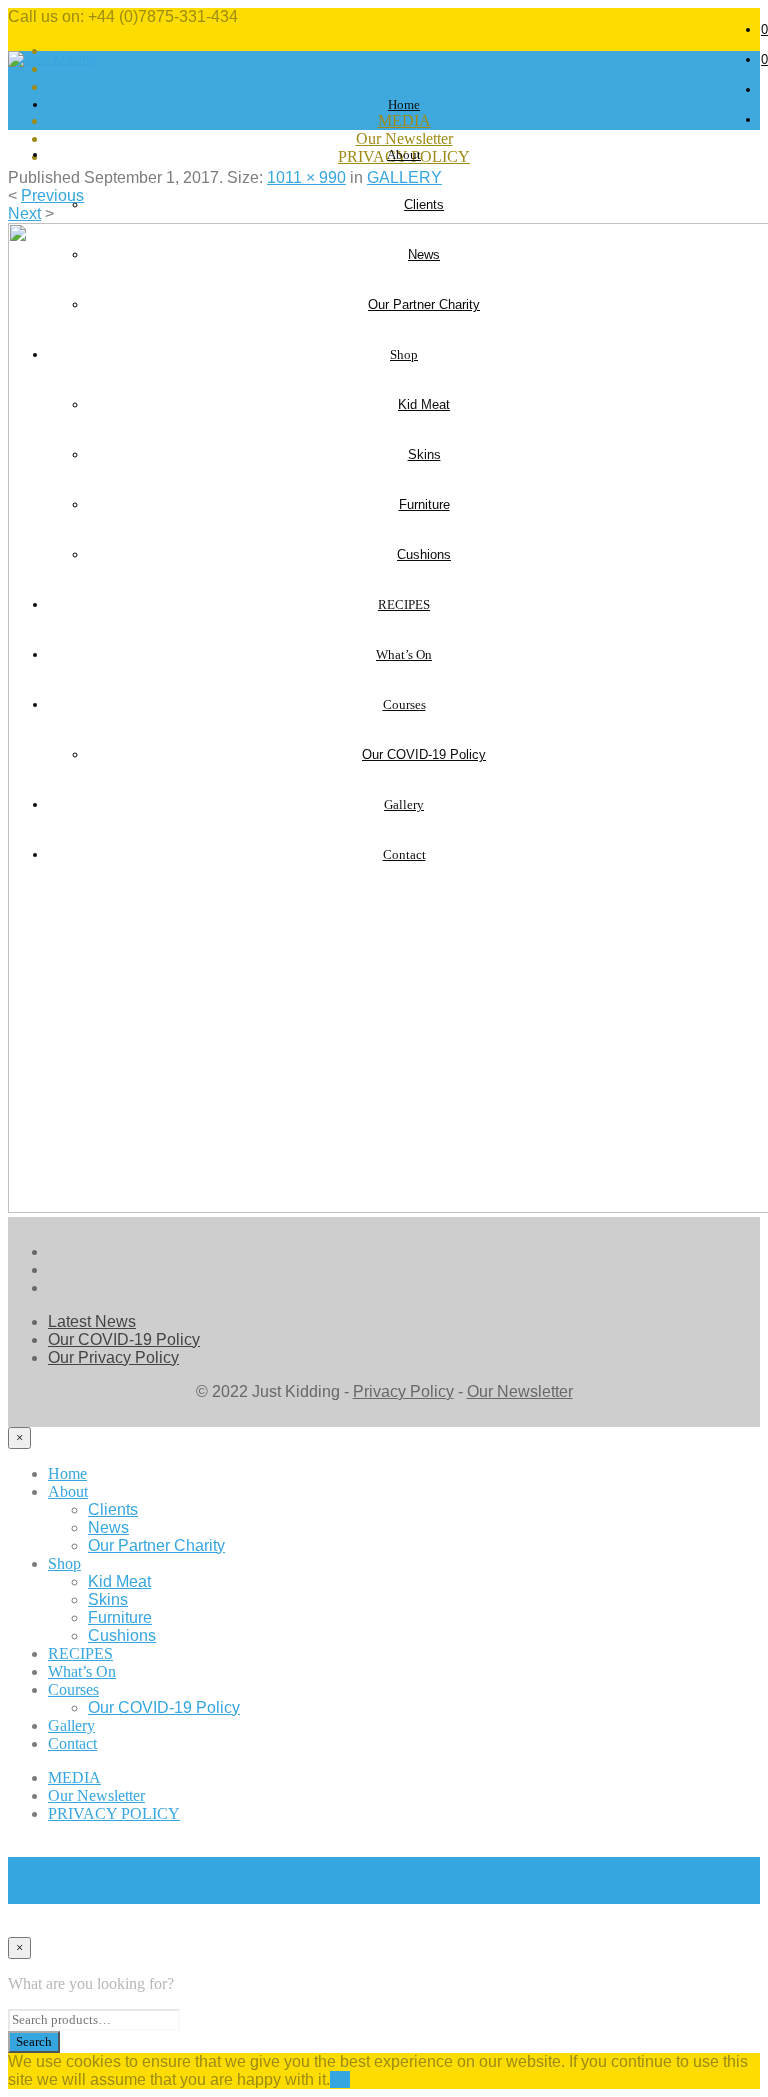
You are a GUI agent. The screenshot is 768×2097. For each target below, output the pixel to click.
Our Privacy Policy (113, 1357)
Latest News (92, 1321)
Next (24, 213)
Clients (424, 204)
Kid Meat (119, 1581)
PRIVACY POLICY (114, 1813)
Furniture (120, 1617)
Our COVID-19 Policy (124, 1339)
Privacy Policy (403, 1391)
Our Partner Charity (156, 1545)
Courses (73, 1689)
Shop (64, 1563)
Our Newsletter (404, 138)
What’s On (82, 1671)
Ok (340, 2079)
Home (404, 104)
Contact (72, 1743)
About (404, 154)
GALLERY (404, 177)
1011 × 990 (306, 177)
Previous (52, 195)
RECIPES (80, 1653)
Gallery (71, 1725)
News (108, 1527)
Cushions (122, 1635)
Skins (108, 1599)
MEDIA (74, 1777)
